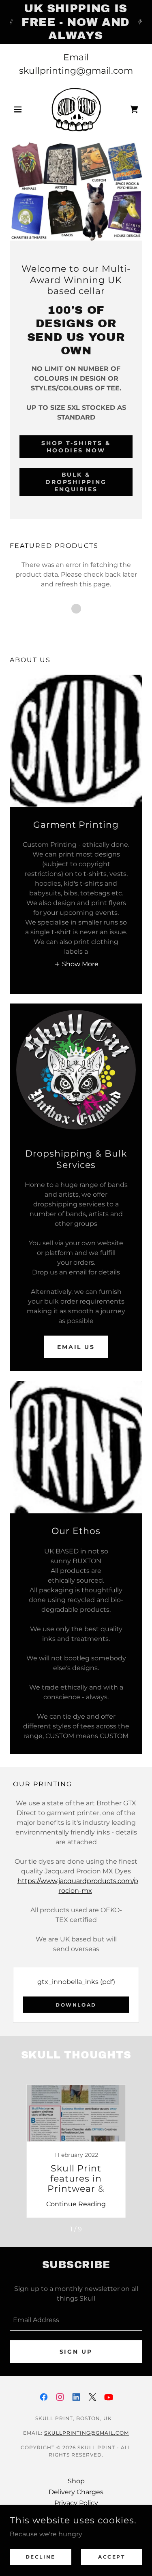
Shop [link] (76, 2481)
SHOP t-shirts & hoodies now (76, 447)
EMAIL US (76, 1347)
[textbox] (76, 2320)
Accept (111, 2557)
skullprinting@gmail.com (87, 2433)
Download (76, 2005)
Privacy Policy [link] (76, 2503)
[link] (76, 109)
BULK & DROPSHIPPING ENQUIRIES (76, 482)
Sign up (76, 2352)
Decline (41, 2557)
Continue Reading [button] (76, 2204)
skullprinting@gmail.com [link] (76, 71)
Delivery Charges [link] (76, 2492)
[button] (20, 109)
